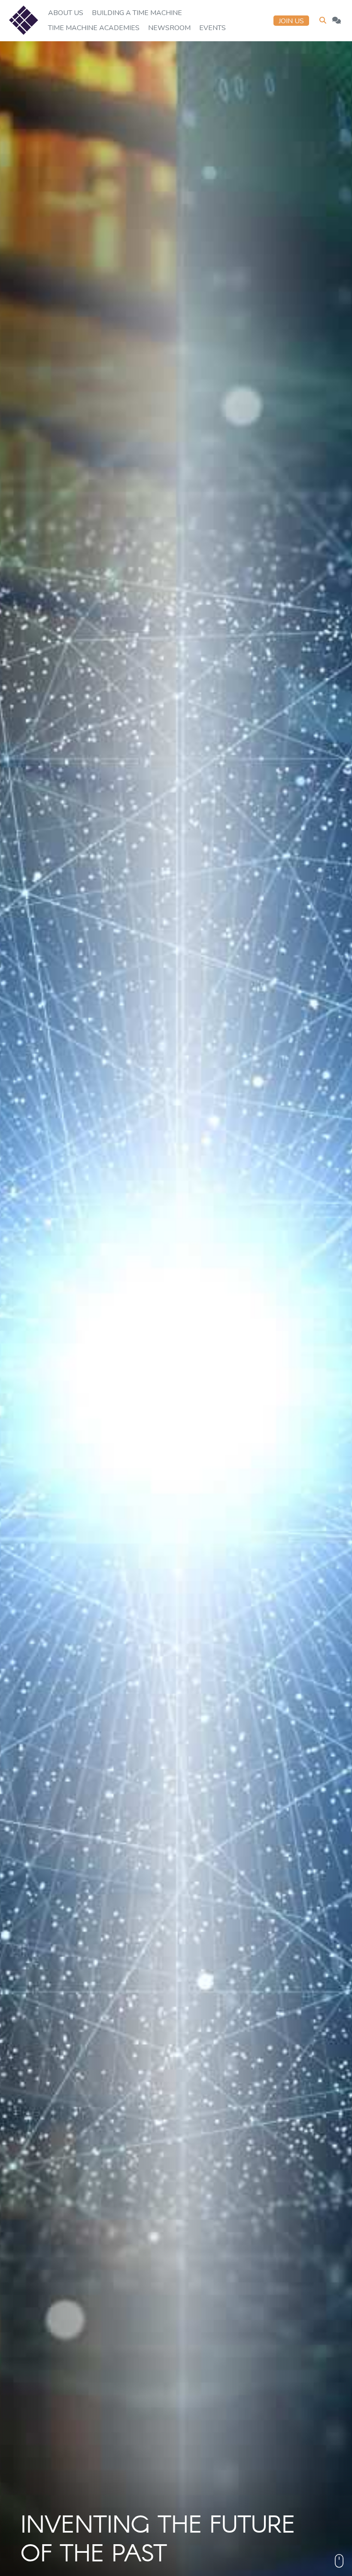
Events (212, 28)
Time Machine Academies (94, 28)
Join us (291, 21)
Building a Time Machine (137, 13)
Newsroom (169, 28)
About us (66, 13)
